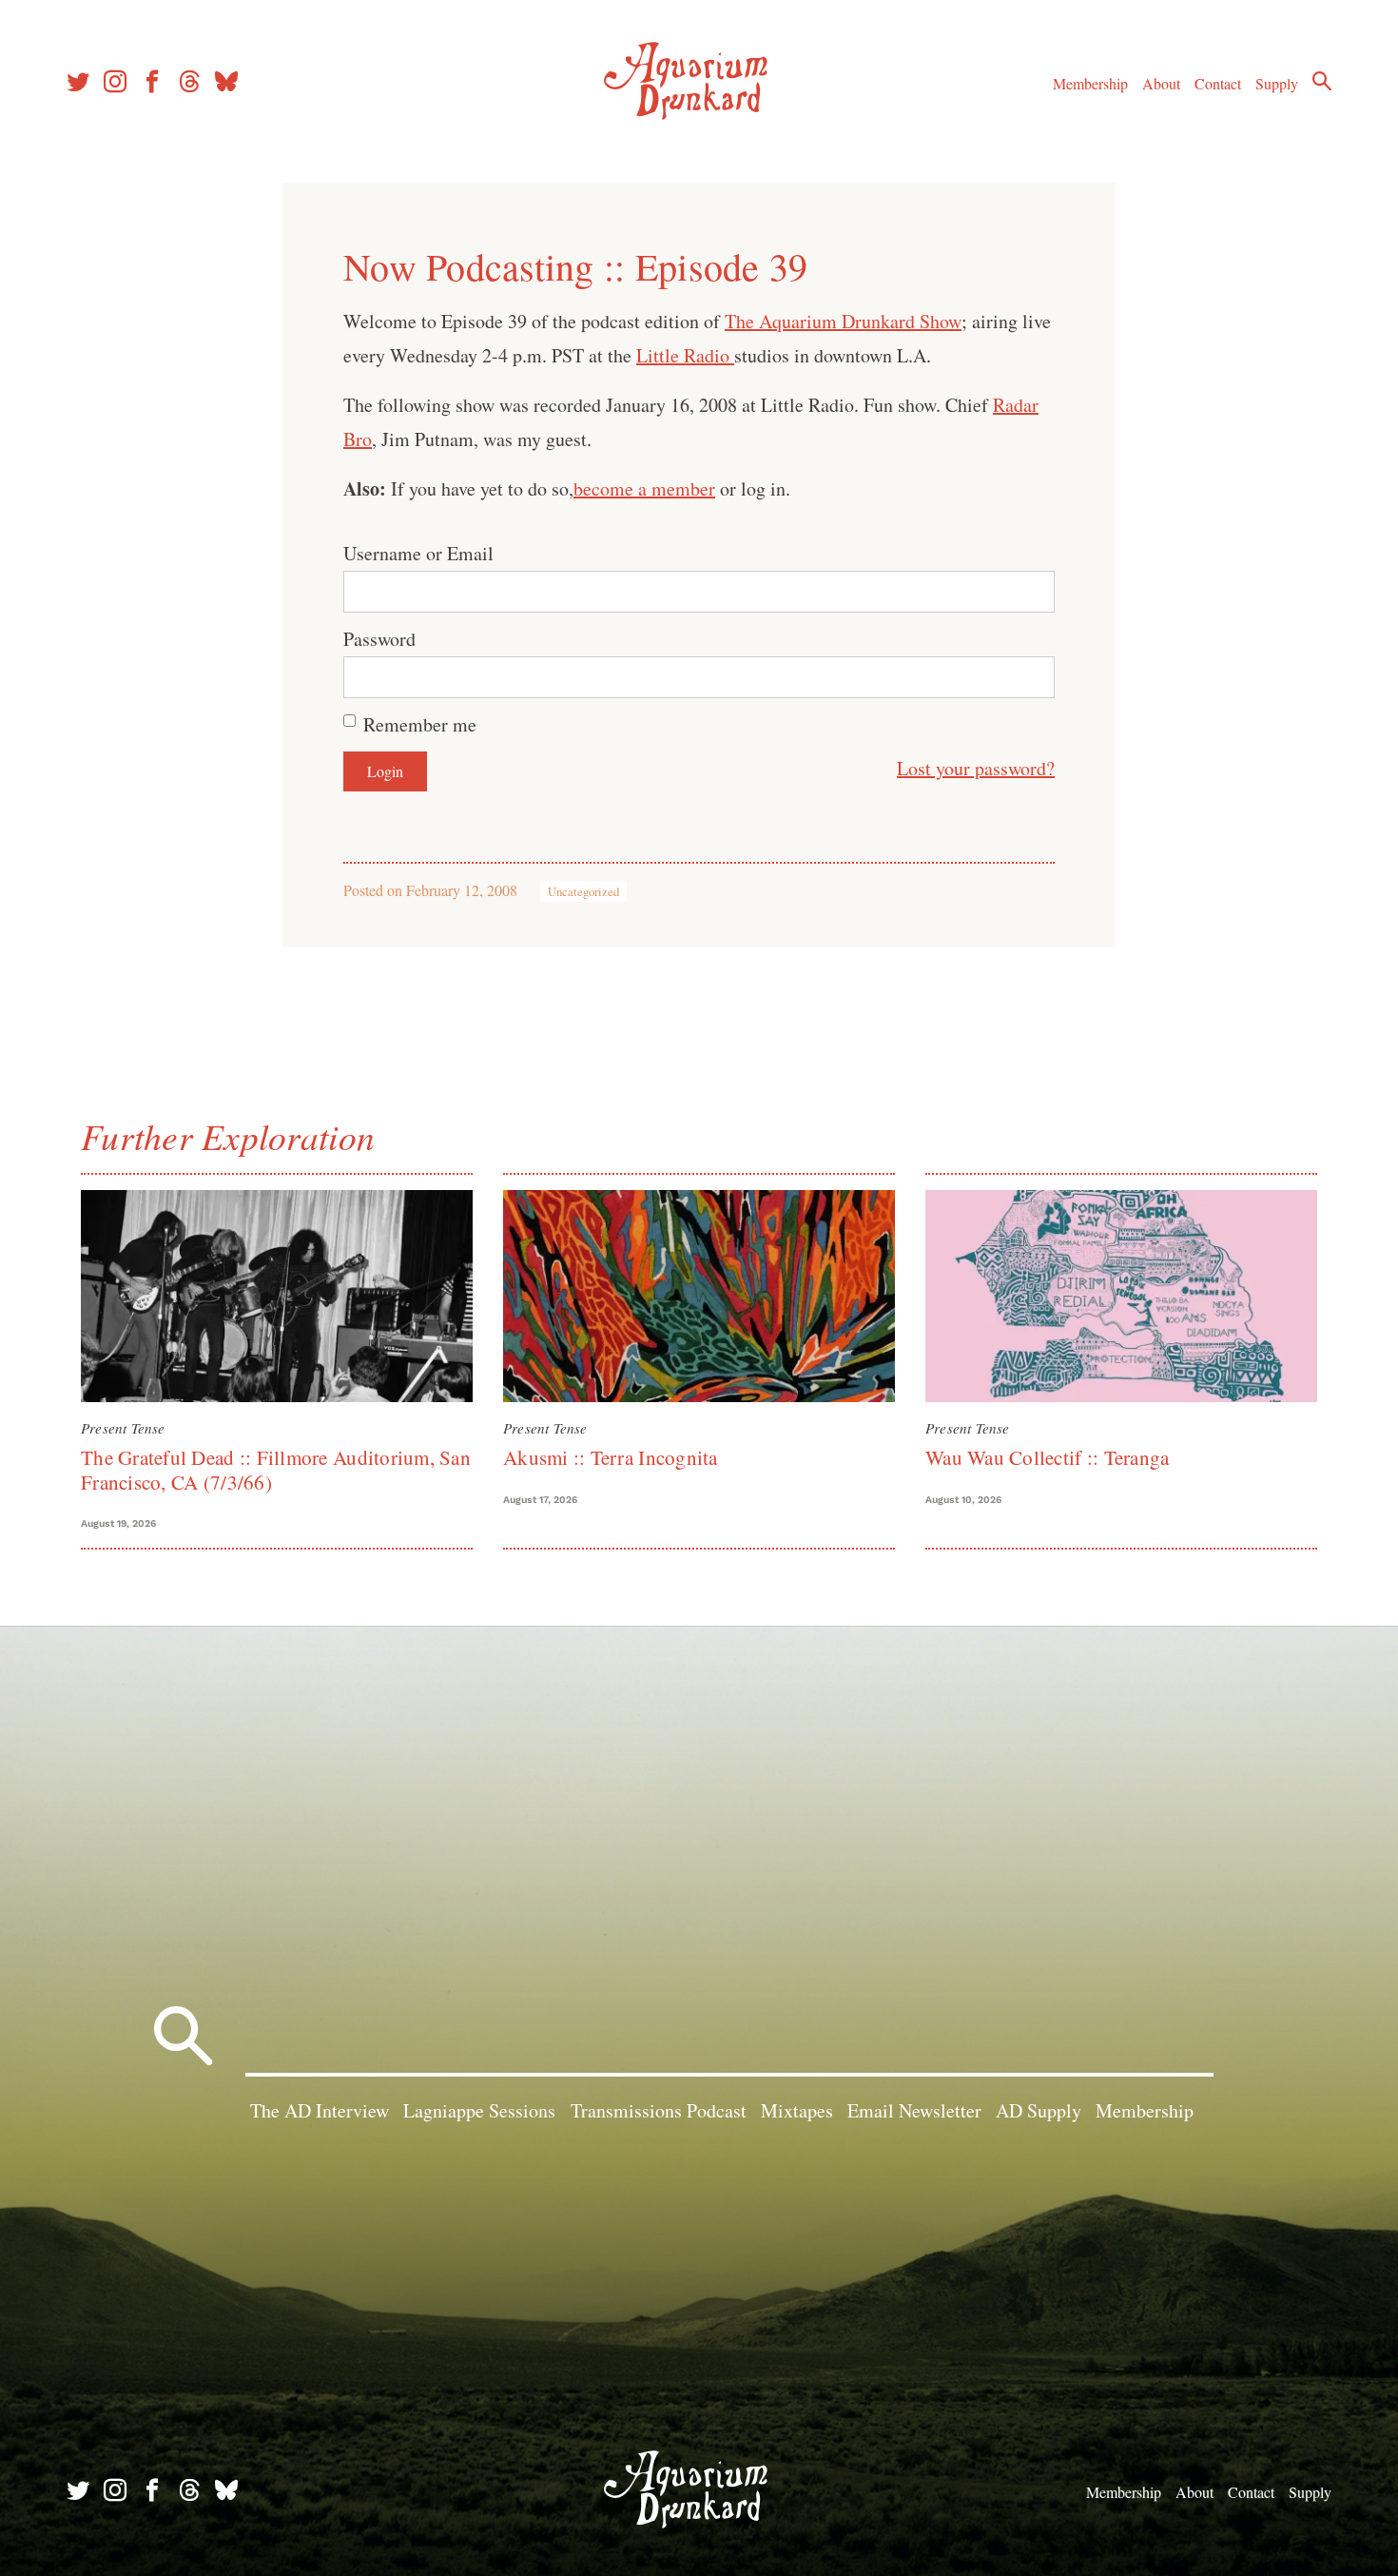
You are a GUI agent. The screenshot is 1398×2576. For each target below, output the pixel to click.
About (1161, 83)
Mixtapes (797, 2110)
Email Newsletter (914, 2110)
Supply (1277, 83)
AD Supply (1039, 2110)
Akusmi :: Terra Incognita (611, 1457)
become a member (644, 488)
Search (1322, 81)
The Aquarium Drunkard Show (843, 321)
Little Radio (685, 355)
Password (379, 639)
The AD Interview (320, 2110)
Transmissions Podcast (659, 2110)
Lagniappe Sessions (479, 2110)
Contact (1218, 83)
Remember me (420, 724)
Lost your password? (976, 768)
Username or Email (418, 553)
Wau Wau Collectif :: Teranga (1047, 1457)
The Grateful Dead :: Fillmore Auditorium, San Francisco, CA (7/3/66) (276, 1469)
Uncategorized (583, 891)
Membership (1090, 83)
